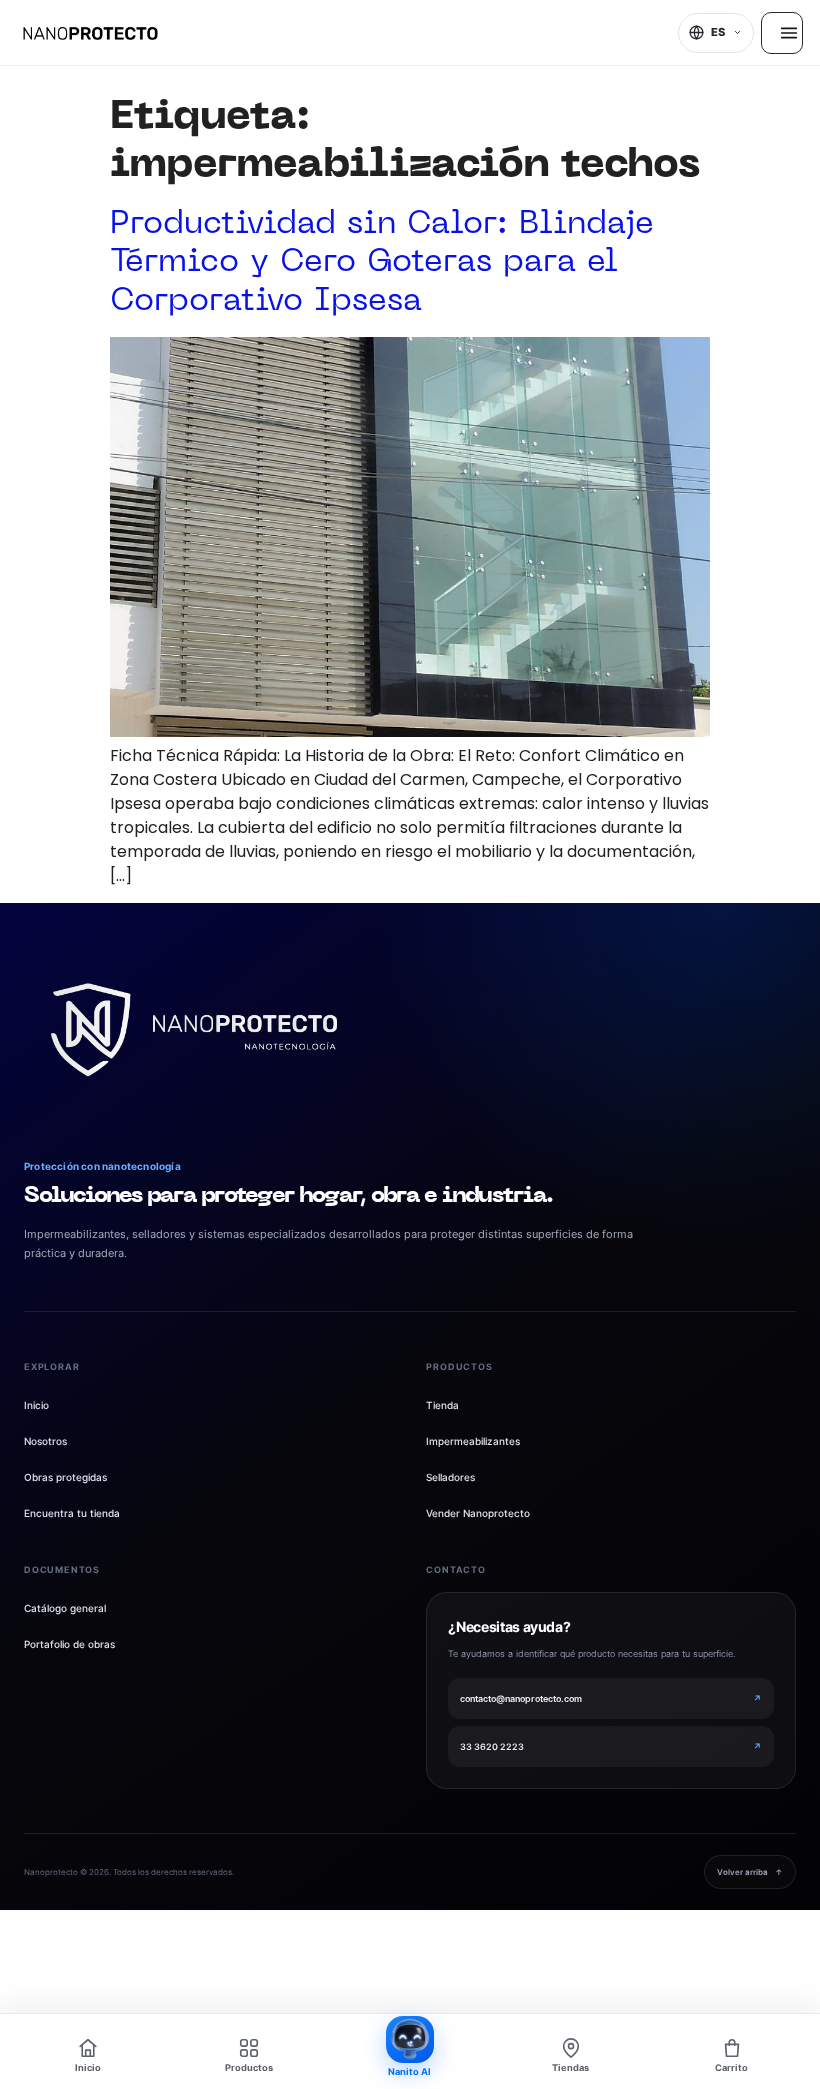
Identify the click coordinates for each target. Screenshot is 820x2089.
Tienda (442, 1405)
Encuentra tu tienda (72, 1513)
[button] (716, 33)
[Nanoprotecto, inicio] (90, 32)
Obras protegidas (65, 1477)
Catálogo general (65, 1608)
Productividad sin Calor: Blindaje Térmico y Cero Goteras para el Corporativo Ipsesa (382, 263)
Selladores (450, 1477)
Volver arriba (750, 1872)
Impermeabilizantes (473, 1441)
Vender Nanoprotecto (478, 1513)
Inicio (36, 1405)
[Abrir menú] (782, 33)
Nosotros (45, 1441)
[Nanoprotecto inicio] (194, 1030)
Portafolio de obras (69, 1644)
